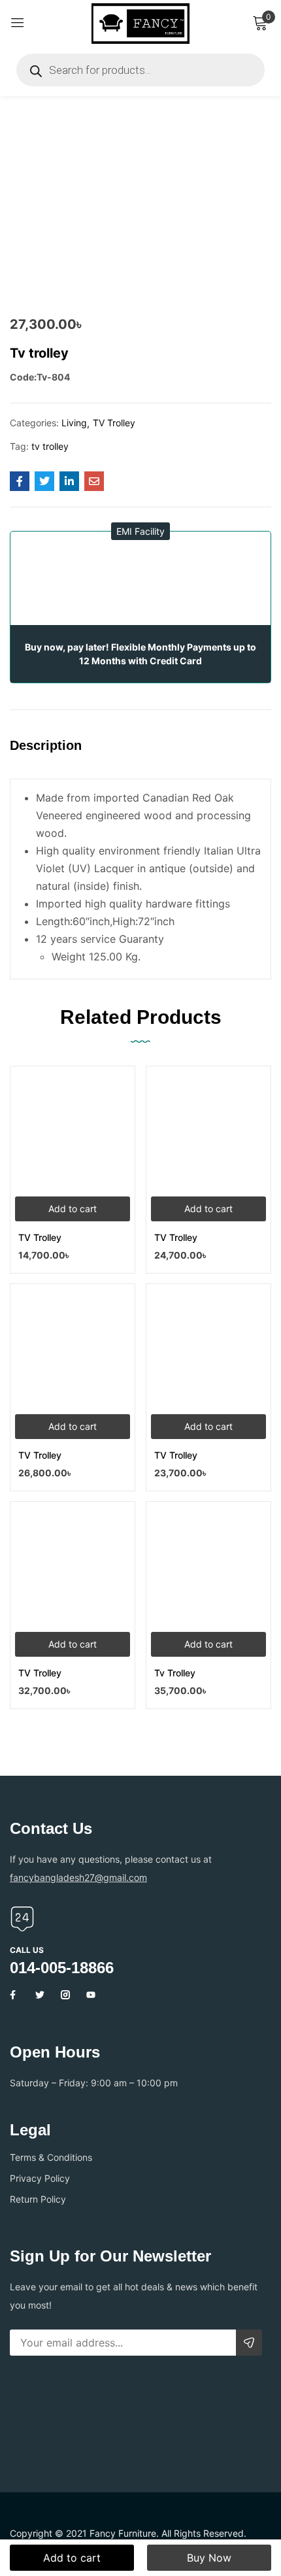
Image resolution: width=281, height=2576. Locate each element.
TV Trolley (114, 423)
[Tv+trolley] (44, 481)
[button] (140, 531)
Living (74, 423)
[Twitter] (40, 1995)
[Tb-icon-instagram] (65, 1995)
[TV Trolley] (73, 1128)
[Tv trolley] (20, 481)
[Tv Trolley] (208, 1564)
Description (46, 745)
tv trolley (50, 446)
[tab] (51, 756)
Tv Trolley (175, 1673)
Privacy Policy (40, 2178)
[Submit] (249, 2343)
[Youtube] (91, 1995)
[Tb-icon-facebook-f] (14, 1995)
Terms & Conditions (51, 2157)
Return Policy (38, 2199)
